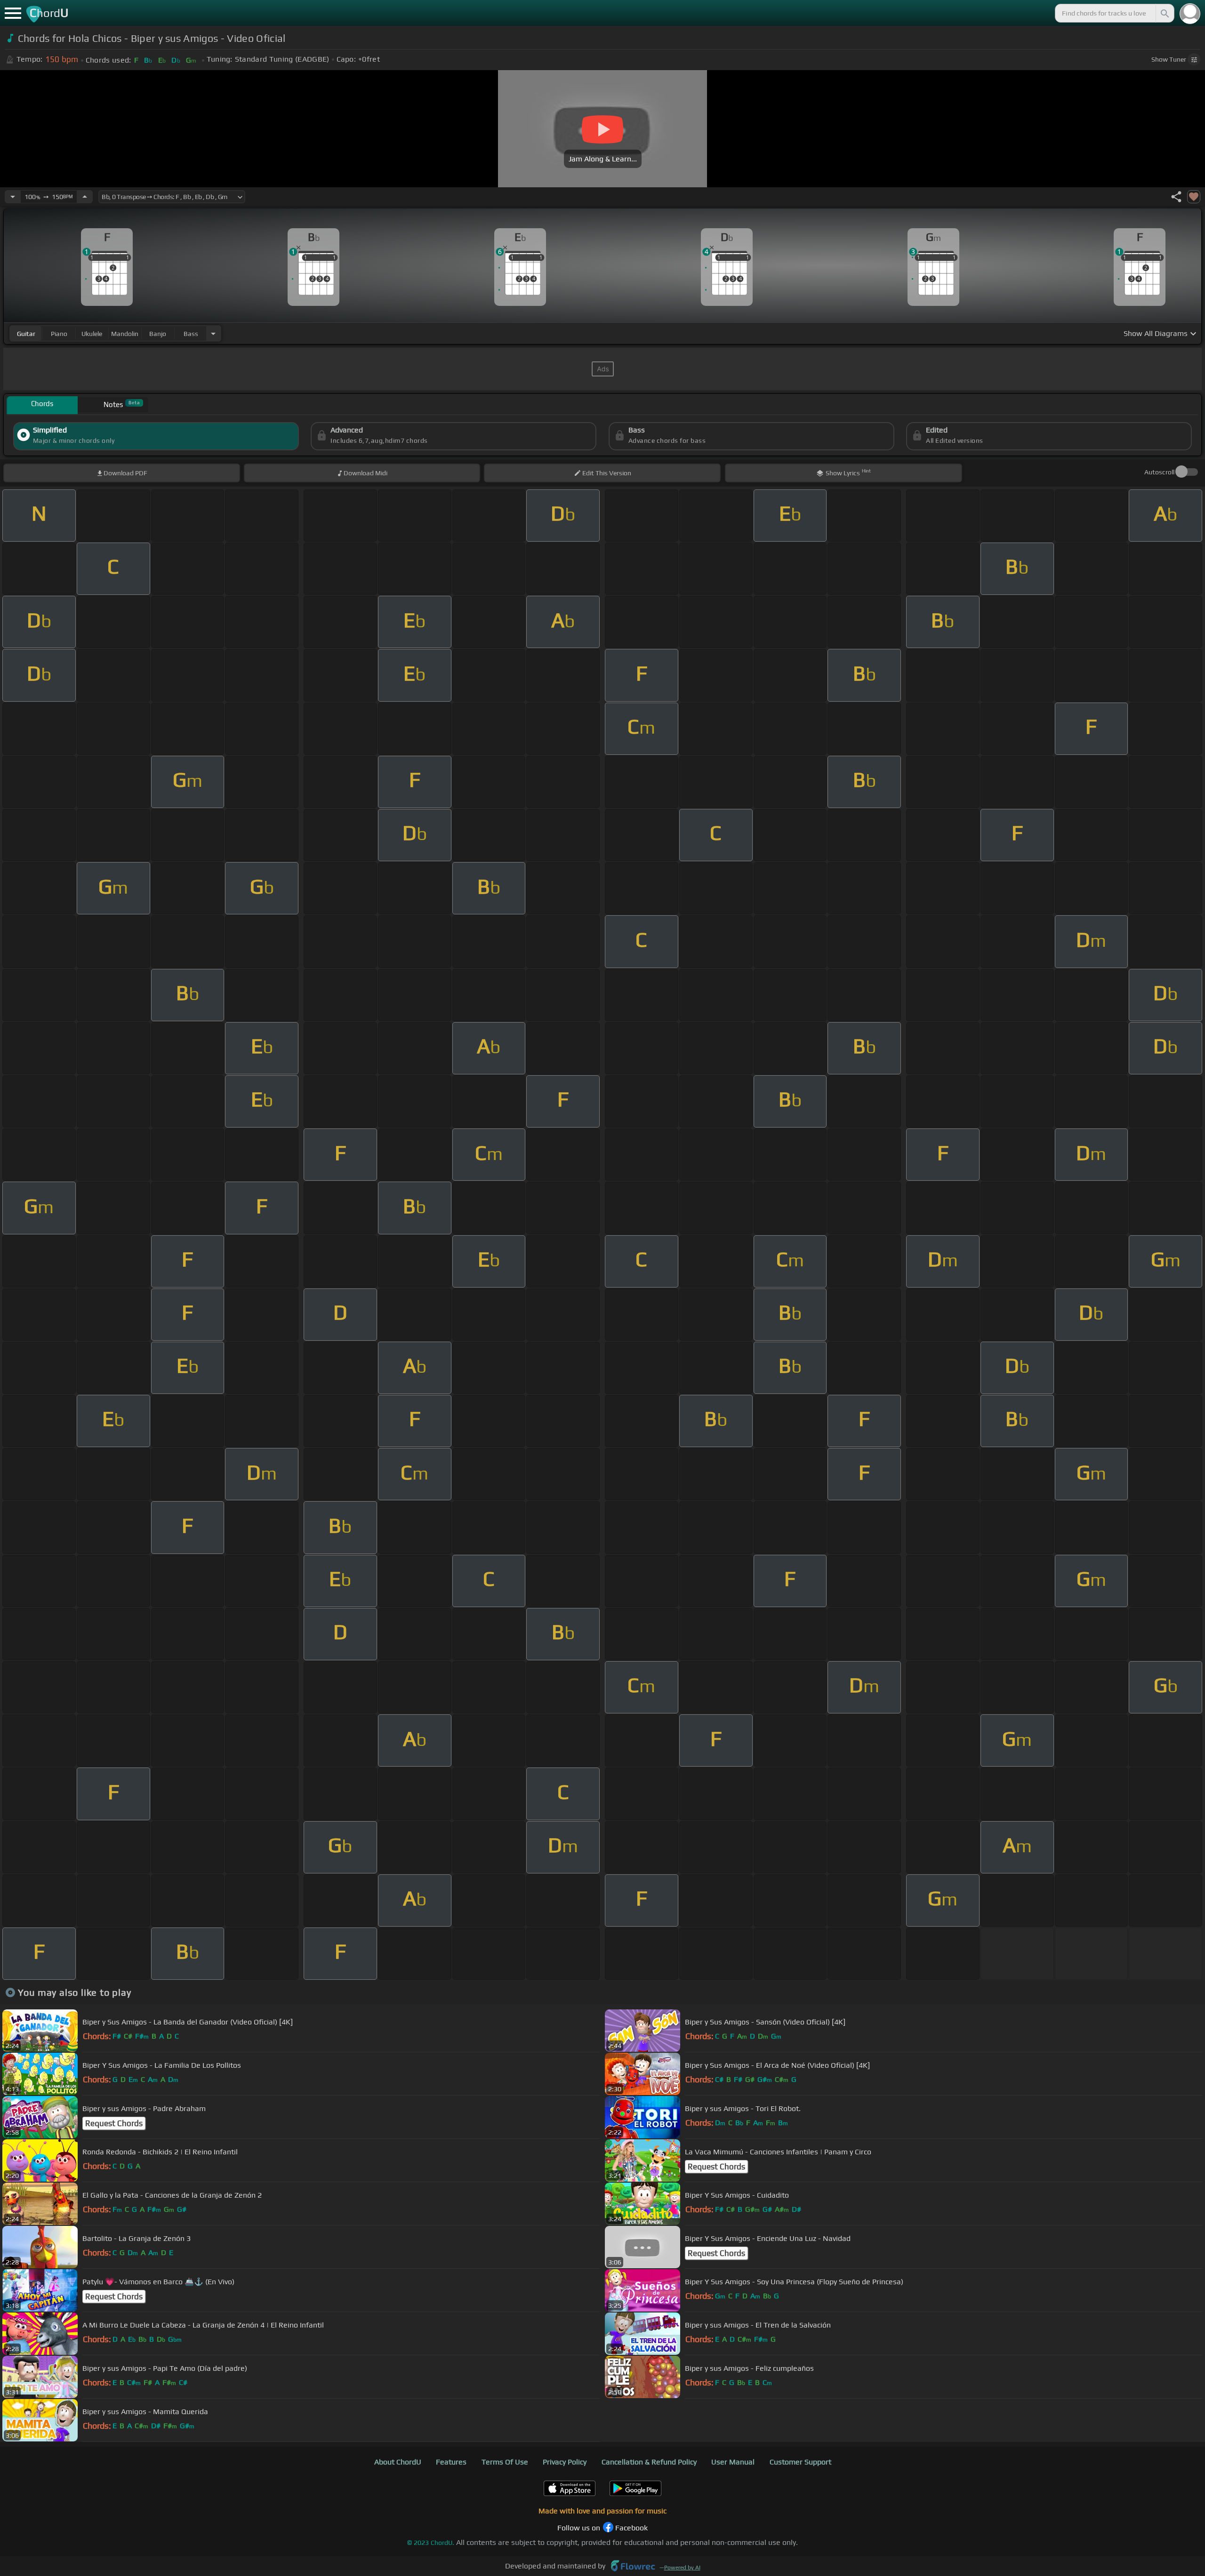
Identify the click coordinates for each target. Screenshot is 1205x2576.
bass (191, 334)
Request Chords (114, 2123)
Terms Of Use (505, 2462)
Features (451, 2462)
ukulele (92, 334)
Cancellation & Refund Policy (649, 2462)
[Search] (1164, 13)
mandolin (125, 334)
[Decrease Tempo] (13, 197)
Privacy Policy (565, 2462)
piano (59, 334)
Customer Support (800, 2462)
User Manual (733, 2462)
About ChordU (398, 2462)
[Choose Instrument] (213, 333)
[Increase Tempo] (85, 197)
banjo (158, 334)
